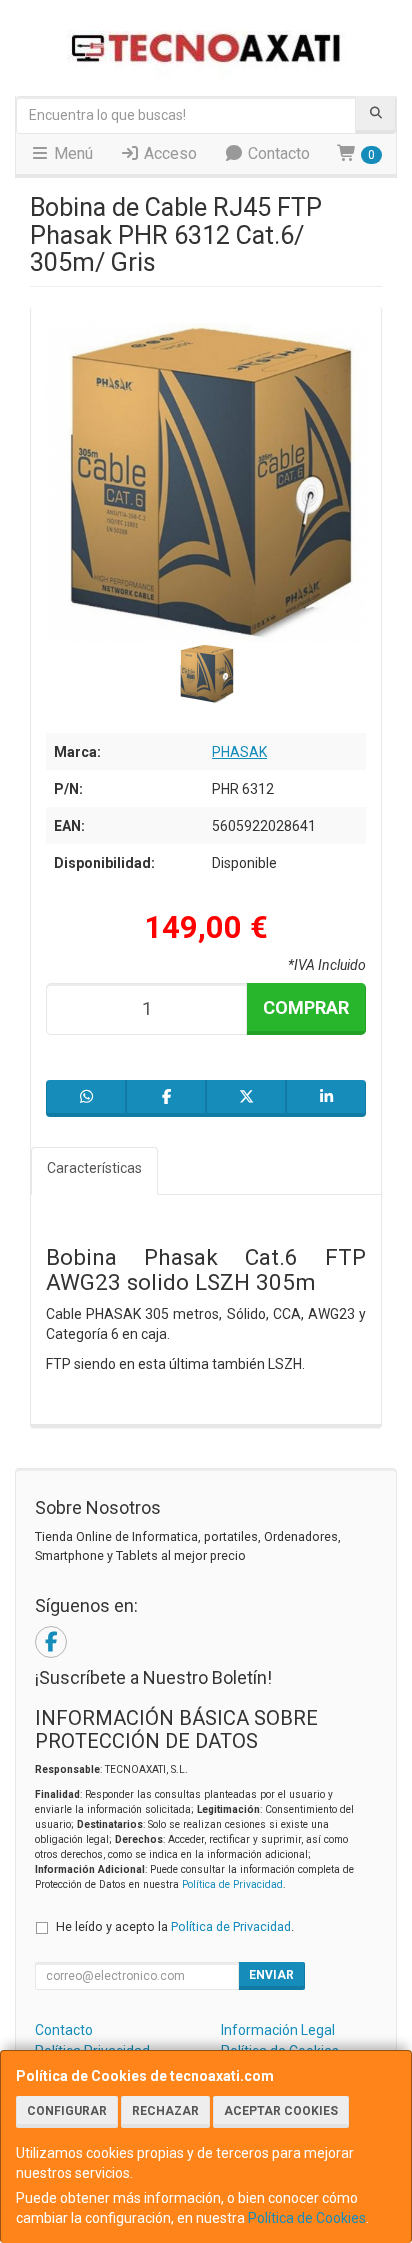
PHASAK (239, 752)
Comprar (306, 1007)
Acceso (168, 153)
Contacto (277, 153)
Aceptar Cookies (281, 2111)
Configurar (67, 2111)
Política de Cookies (307, 2218)
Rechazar (165, 2111)
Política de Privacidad (232, 1884)
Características (94, 1168)
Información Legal (278, 2030)
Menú (71, 153)
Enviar (271, 1975)
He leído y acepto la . (175, 1926)
